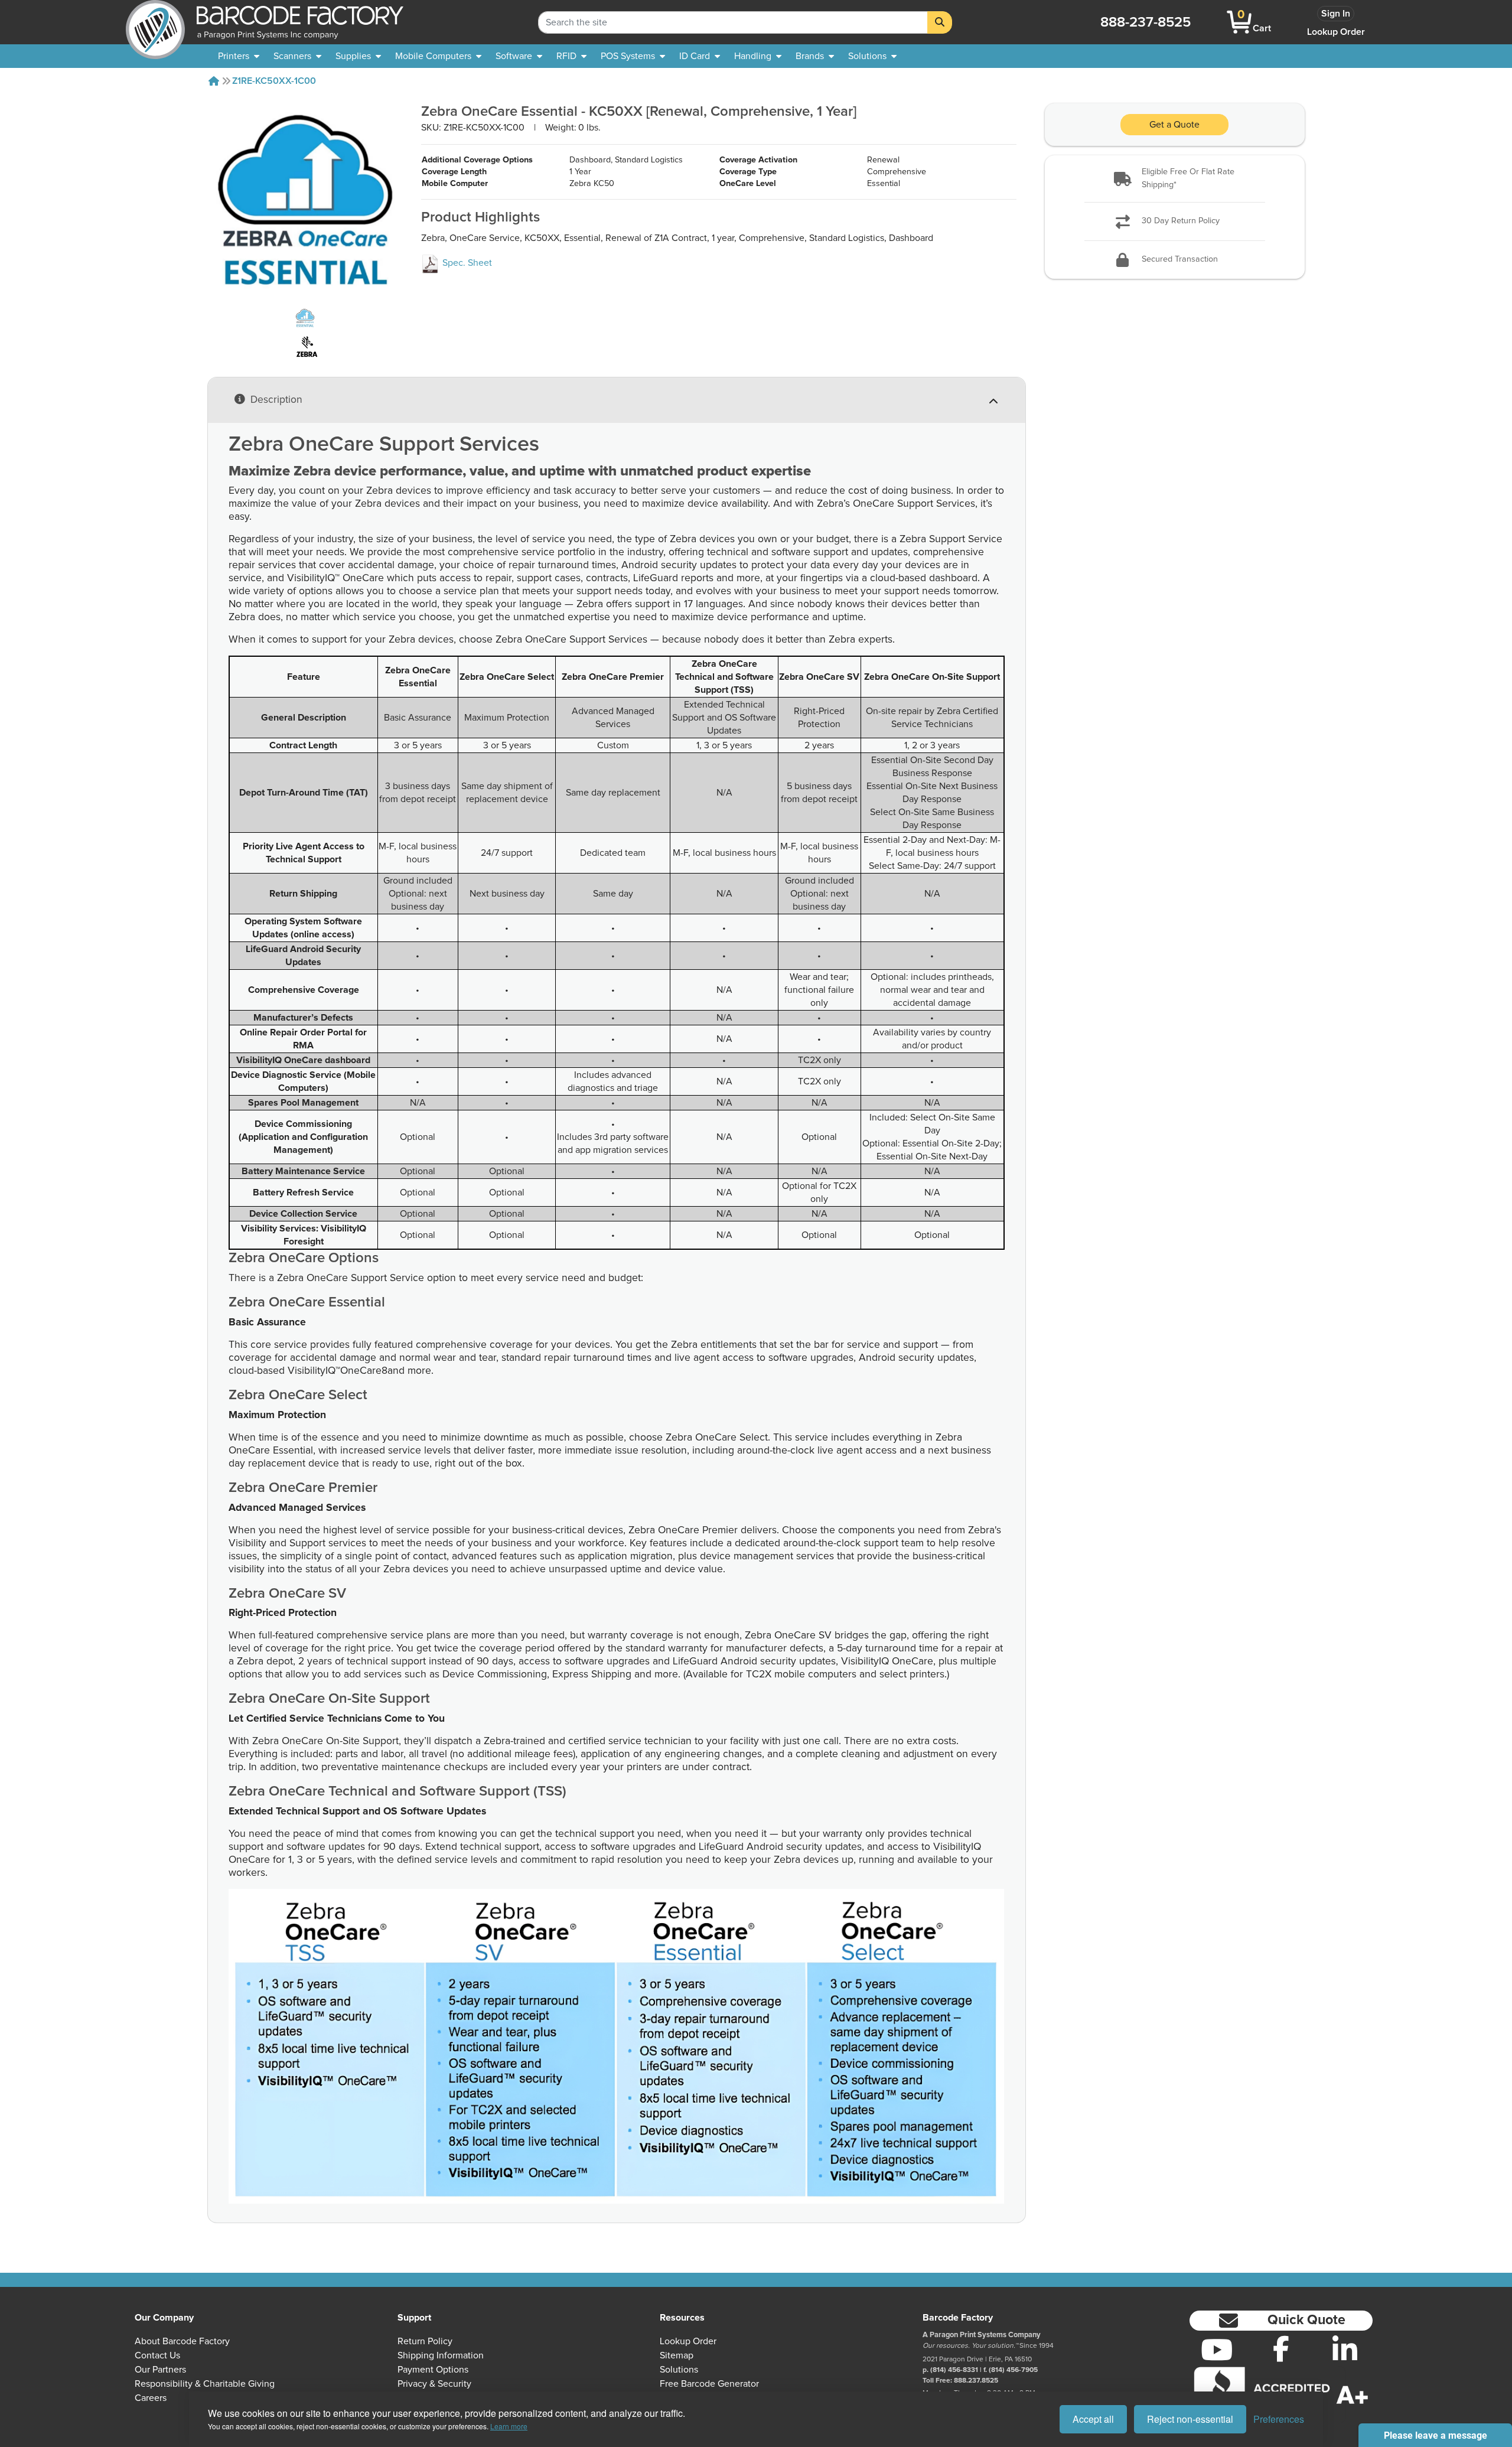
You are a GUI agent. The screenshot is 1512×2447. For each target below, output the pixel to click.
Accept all (1093, 2419)
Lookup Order (1336, 32)
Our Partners (160, 2370)
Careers (151, 2398)
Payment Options (433, 2370)
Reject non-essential (1190, 2419)
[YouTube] (1217, 2350)
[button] (1175, 179)
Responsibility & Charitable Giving (205, 2384)
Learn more (509, 2426)
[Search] (940, 22)
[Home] (214, 81)
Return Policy (425, 2341)
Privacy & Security (434, 2384)
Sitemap (677, 2355)
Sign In (1336, 14)
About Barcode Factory (182, 2341)
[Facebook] (1281, 2348)
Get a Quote (1174, 125)
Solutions (679, 2370)
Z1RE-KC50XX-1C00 (274, 81)
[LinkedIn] (1345, 2350)
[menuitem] (239, 56)
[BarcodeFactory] (155, 22)
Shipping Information (441, 2355)
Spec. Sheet (466, 263)
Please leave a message (1436, 2435)
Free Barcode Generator (709, 2384)
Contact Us (157, 2355)
